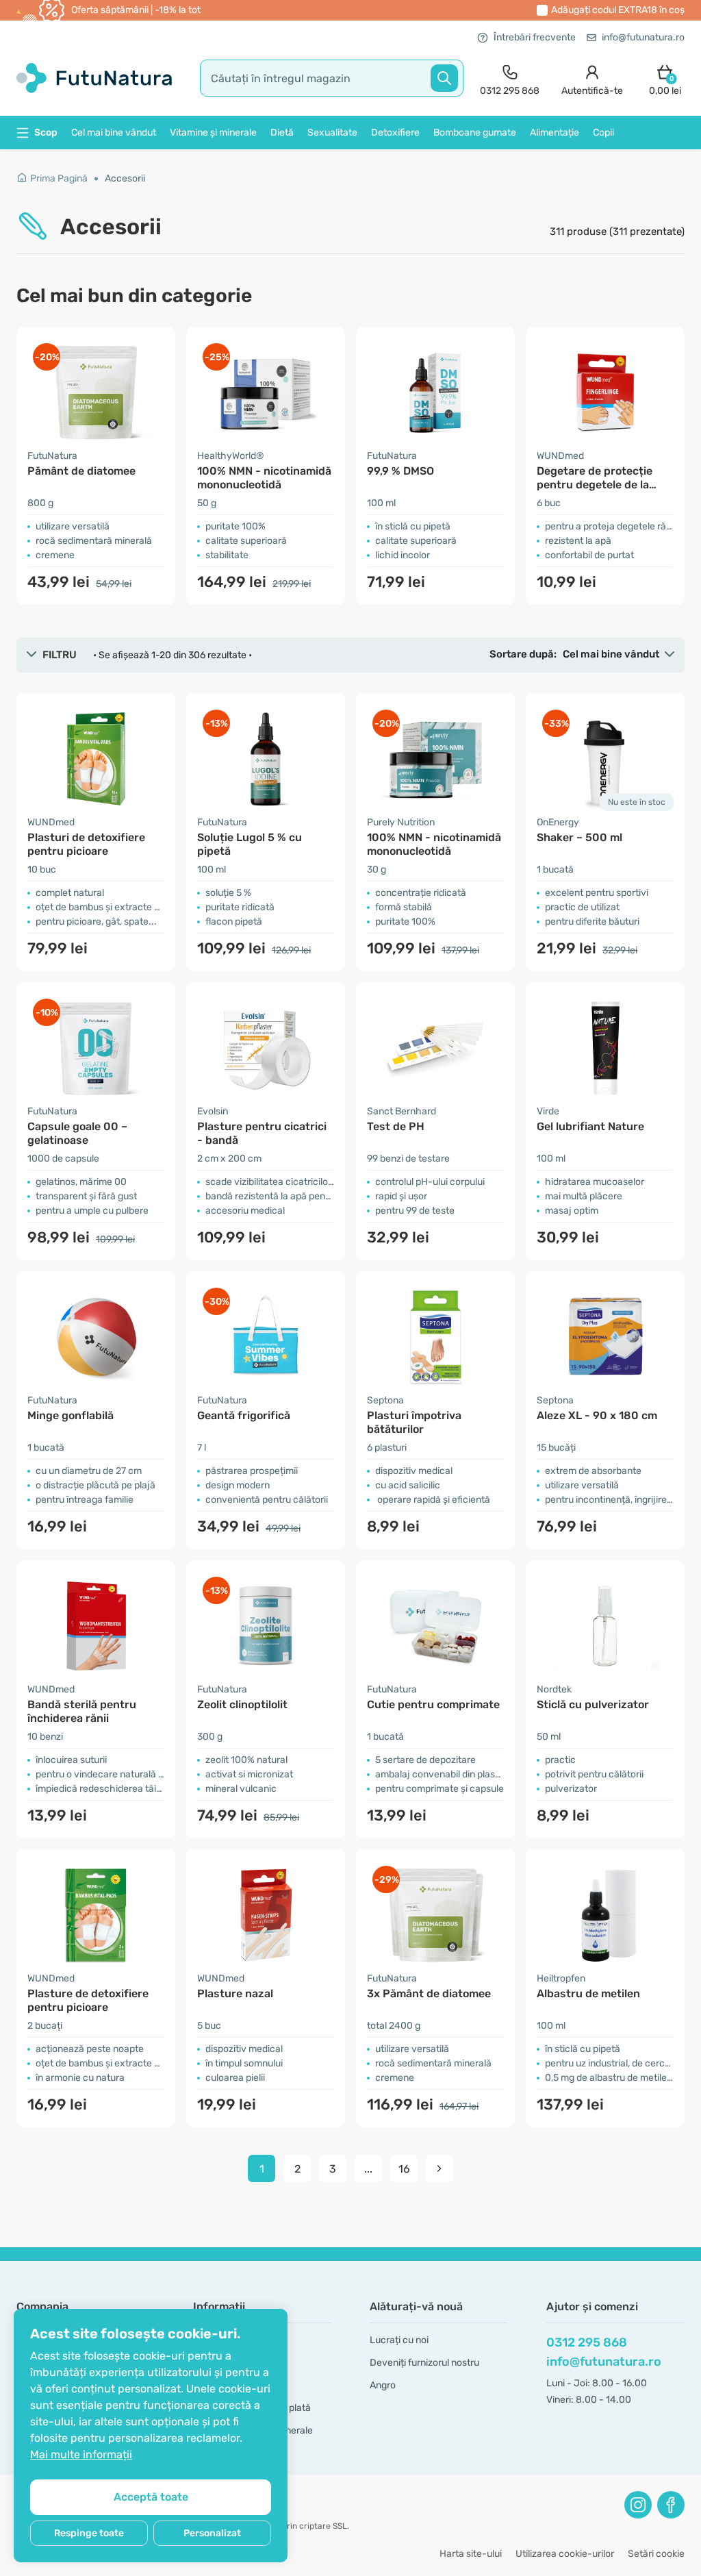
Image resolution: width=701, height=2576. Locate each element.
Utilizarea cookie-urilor (565, 2554)
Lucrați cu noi (399, 2340)
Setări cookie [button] (656, 2554)
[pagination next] (439, 2168)
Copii (603, 133)
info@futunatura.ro (643, 37)
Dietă (282, 133)
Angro (383, 2385)
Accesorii (125, 178)
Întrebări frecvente (535, 37)
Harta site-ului (471, 2554)
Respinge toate (89, 2533)
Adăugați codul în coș (618, 10)
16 (404, 2169)
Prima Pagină (59, 178)
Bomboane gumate (475, 133)
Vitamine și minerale (213, 133)
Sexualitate (332, 133)
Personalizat (212, 2533)
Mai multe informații (81, 2454)
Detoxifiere (395, 133)
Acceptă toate (151, 2497)
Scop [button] (46, 133)
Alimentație (555, 133)
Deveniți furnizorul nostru (424, 2363)
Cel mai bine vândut (114, 133)
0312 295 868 (587, 2342)
